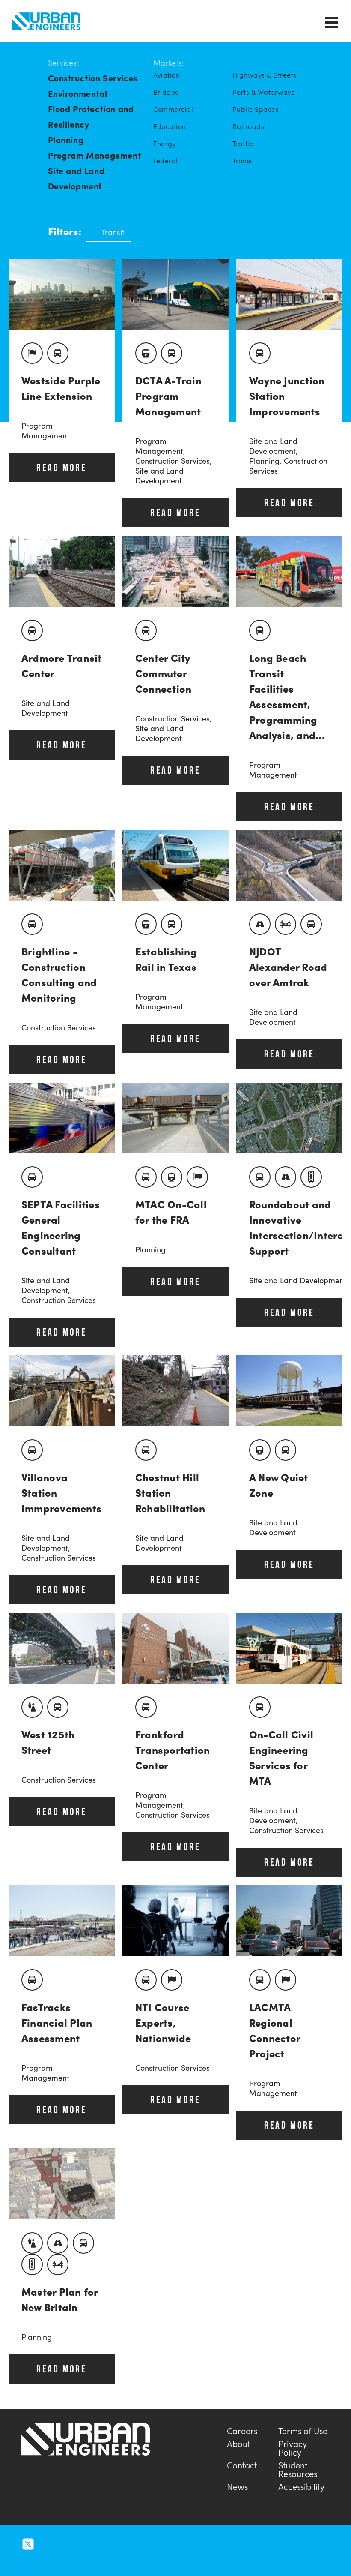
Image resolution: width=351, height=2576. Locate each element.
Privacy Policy (293, 2447)
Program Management (95, 155)
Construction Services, (174, 461)
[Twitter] (28, 2543)
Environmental (78, 93)
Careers (242, 2430)
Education (170, 126)
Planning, (266, 461)
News (237, 2485)
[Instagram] (47, 2543)
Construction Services (93, 78)
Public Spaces (256, 109)
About (238, 2442)
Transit (243, 161)
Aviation (167, 75)
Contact (242, 2464)
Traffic (243, 144)
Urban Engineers (46, 21)
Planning (66, 140)
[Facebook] (65, 2543)
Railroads (248, 126)
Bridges (166, 92)
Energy (165, 144)
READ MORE (61, 467)
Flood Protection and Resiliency (91, 116)
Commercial (173, 109)
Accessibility (301, 2485)
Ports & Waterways (263, 92)
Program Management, (160, 446)
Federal (166, 161)
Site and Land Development (76, 178)
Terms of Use (303, 2430)
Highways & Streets (265, 75)
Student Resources (298, 2468)
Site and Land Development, (274, 446)
